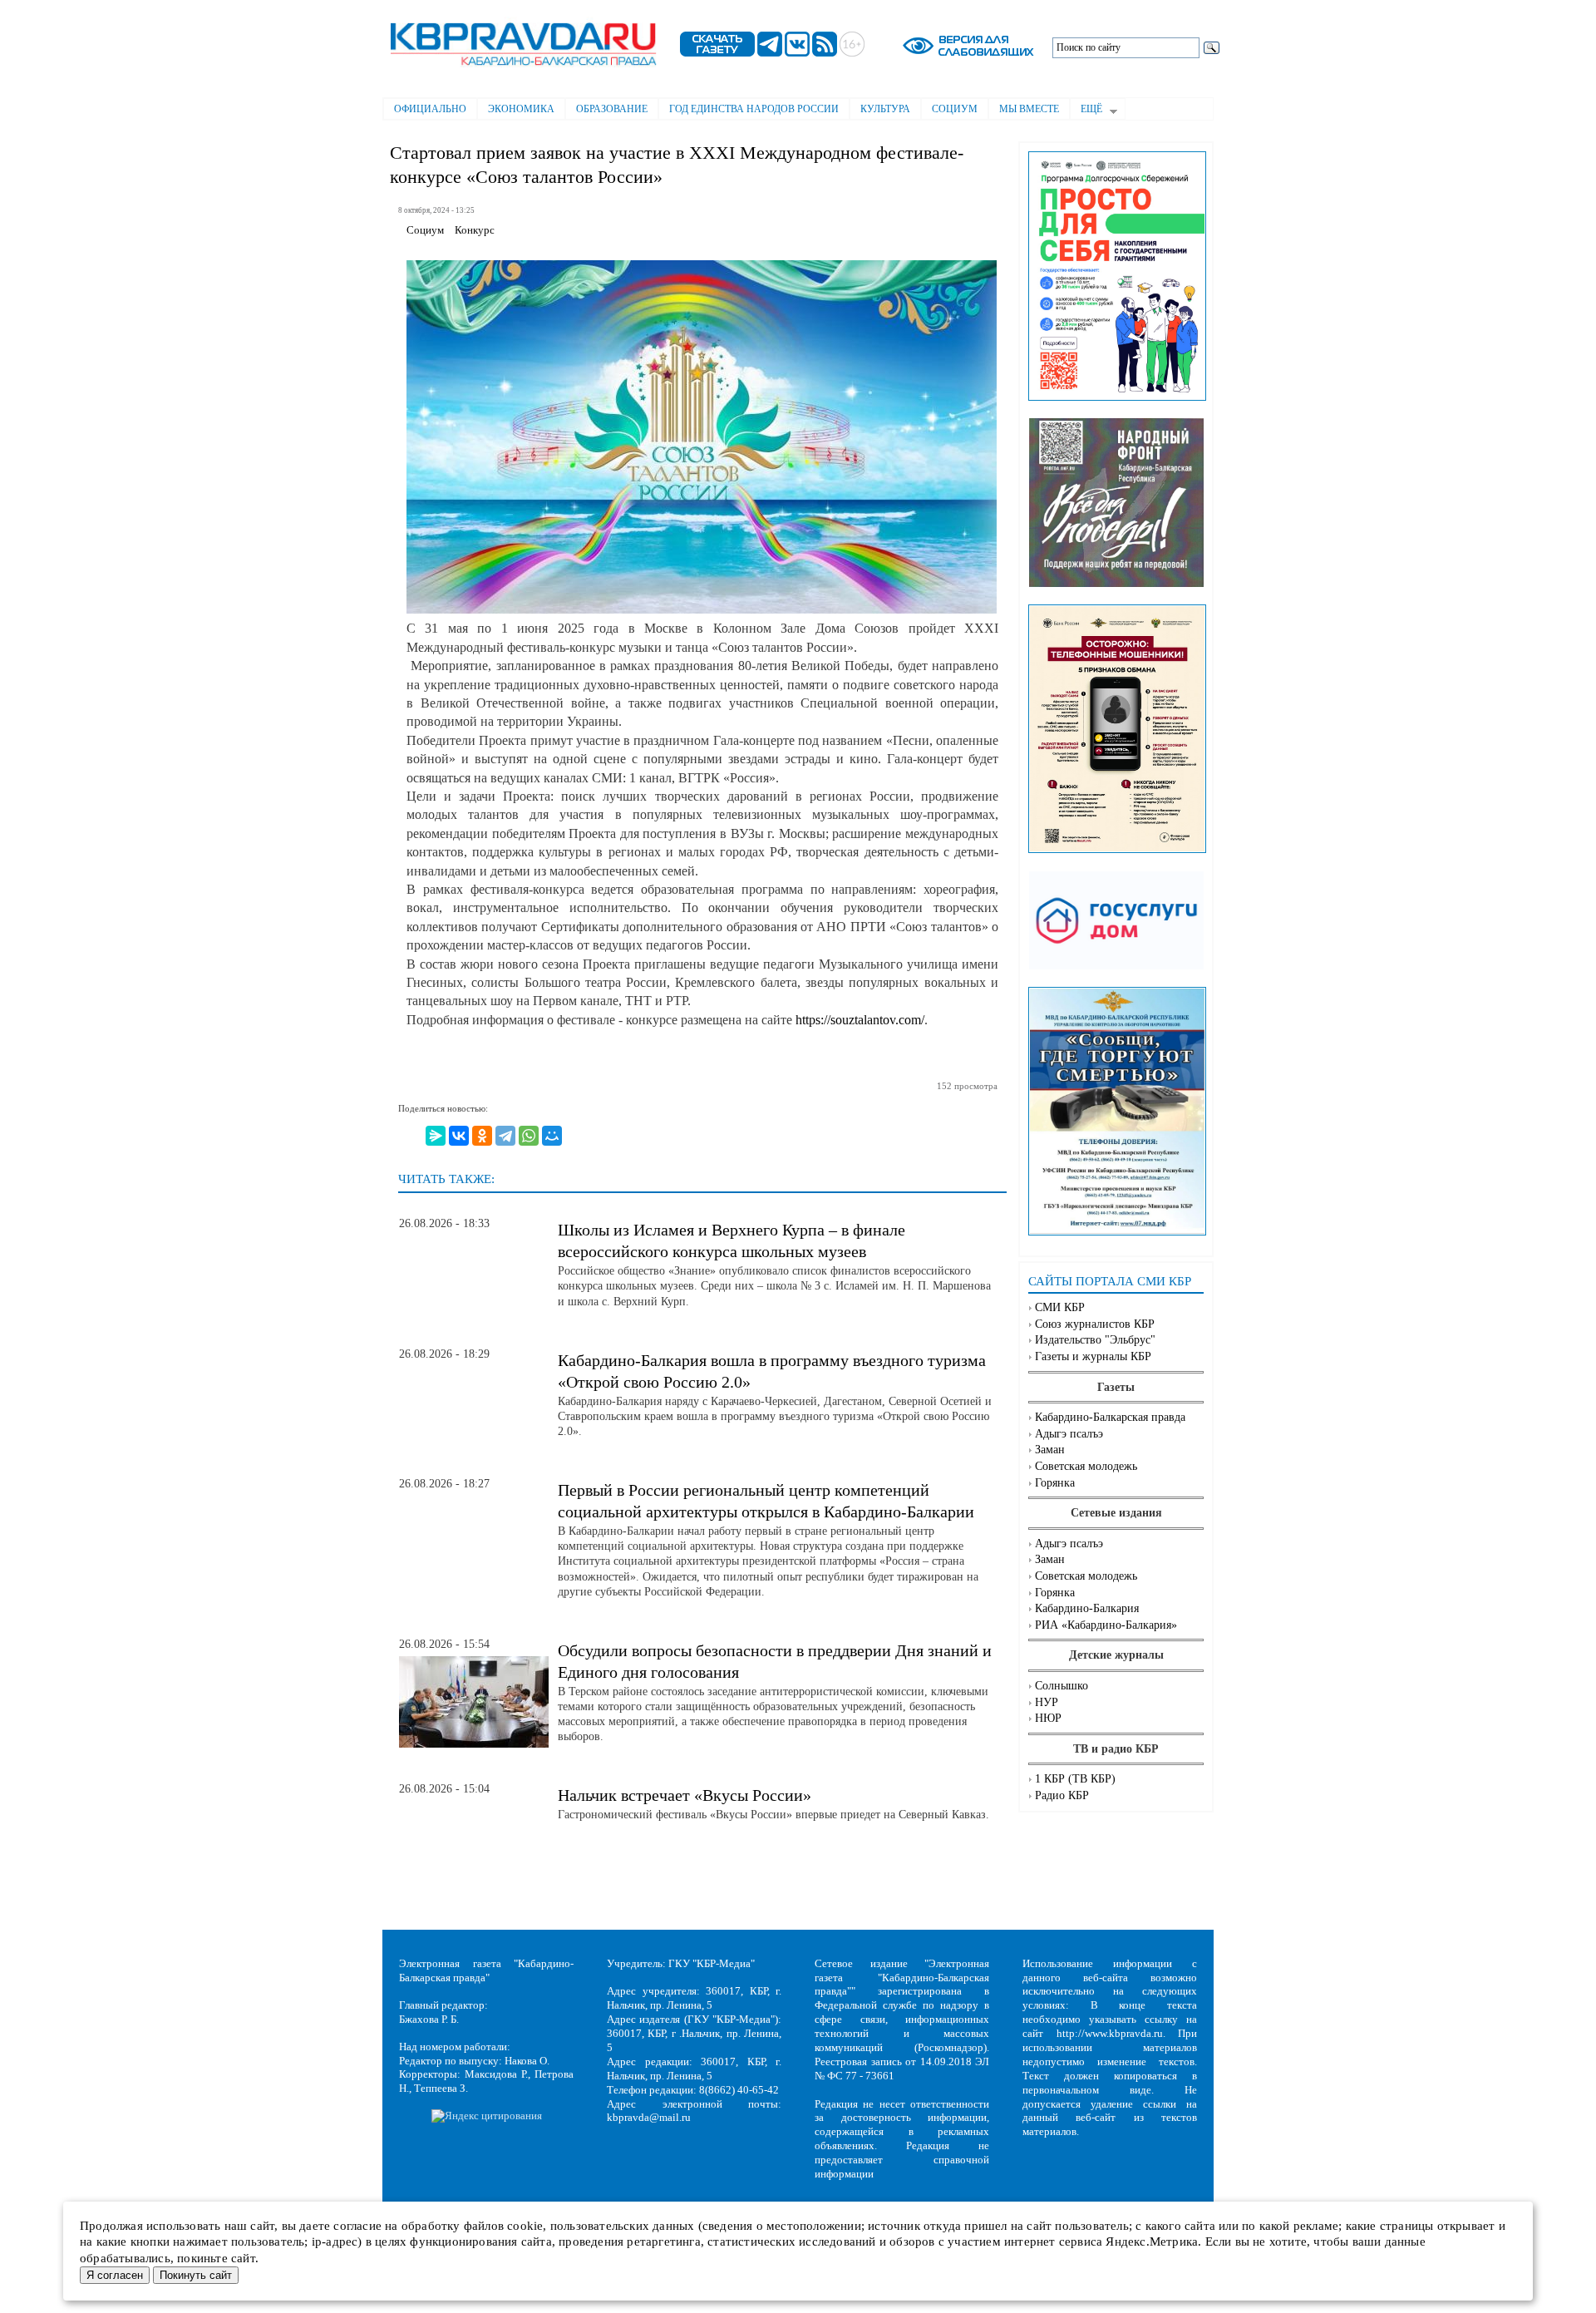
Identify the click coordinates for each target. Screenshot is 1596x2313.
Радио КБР (1062, 1795)
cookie (525, 2226)
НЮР (1048, 1718)
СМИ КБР (1060, 1307)
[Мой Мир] (552, 1136)
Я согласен (115, 2275)
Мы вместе (1029, 109)
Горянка (1055, 1483)
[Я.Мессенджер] (436, 1136)
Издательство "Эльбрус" (1095, 1340)
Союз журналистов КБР (1095, 1324)
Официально (430, 109)
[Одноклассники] (482, 1136)
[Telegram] (505, 1136)
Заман (1050, 1450)
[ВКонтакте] (459, 1136)
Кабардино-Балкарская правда (1110, 1417)
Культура (885, 109)
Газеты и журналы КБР (1093, 1356)
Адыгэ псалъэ (1069, 1434)
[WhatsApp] (529, 1136)
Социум (955, 109)
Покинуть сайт (196, 2275)
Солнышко (1062, 1686)
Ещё (1086, 111)
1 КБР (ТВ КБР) (1075, 1779)
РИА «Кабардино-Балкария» (1106, 1625)
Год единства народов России (754, 109)
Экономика (521, 109)
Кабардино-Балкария (1087, 1608)
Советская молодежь (1086, 1466)
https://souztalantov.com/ (860, 1020)
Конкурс (475, 230)
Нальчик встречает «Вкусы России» (685, 1795)
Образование (612, 109)
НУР (1047, 1702)
